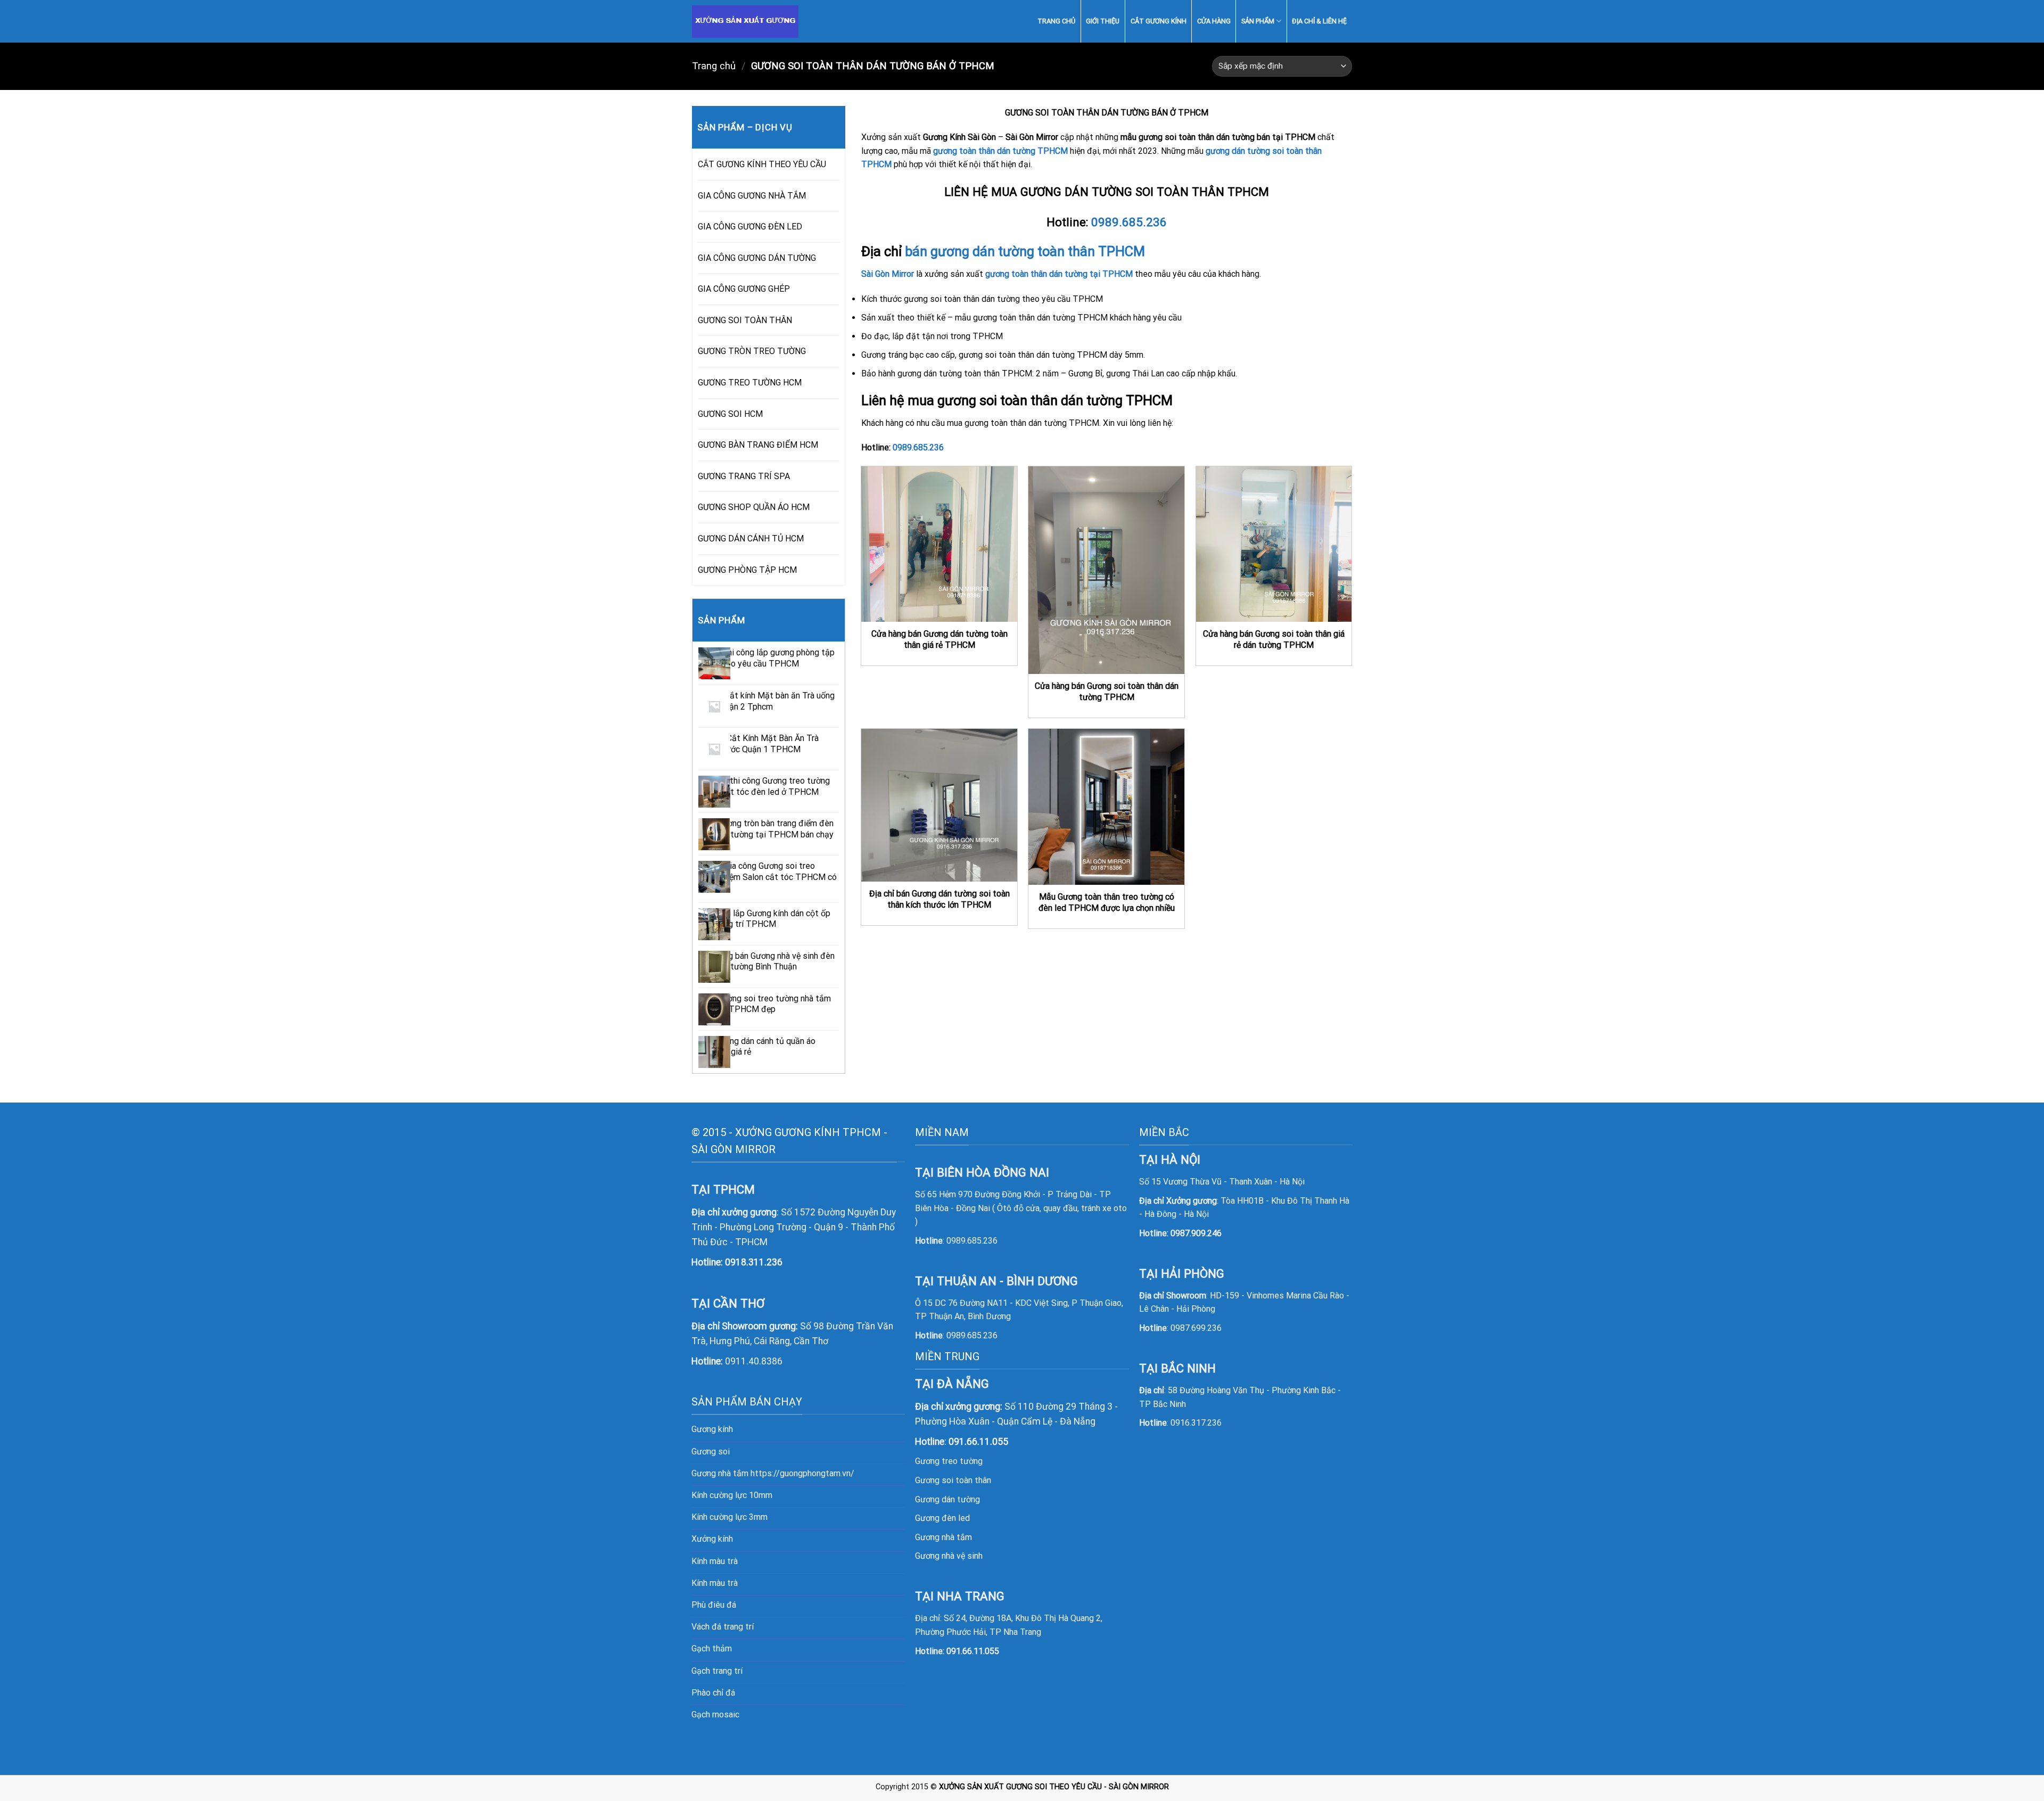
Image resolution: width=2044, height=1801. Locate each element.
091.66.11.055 (973, 1651)
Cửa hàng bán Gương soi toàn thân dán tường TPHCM (1107, 692)
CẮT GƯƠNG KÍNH (1159, 21)
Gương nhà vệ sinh (949, 1556)
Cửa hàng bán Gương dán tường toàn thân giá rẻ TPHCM (939, 639)
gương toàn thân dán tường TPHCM (1000, 151)
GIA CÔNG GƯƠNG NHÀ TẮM (752, 196)
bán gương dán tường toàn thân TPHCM (1025, 251)
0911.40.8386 (754, 1361)
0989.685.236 (1129, 222)
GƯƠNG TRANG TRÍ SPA (744, 476)
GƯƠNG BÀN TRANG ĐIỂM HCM (758, 445)
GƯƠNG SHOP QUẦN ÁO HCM (754, 507)
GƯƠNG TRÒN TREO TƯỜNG (752, 351)
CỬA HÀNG (1214, 21)
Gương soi (711, 1452)
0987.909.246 (1196, 1233)
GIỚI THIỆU (1103, 21)
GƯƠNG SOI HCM (730, 414)
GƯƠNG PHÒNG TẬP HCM (747, 570)
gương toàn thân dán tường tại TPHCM (1059, 274)
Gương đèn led (942, 1518)
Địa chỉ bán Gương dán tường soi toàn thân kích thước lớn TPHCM (939, 899)
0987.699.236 (1196, 1328)
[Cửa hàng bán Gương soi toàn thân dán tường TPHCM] (1106, 570)
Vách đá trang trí (723, 1627)
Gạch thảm (712, 1648)
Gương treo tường (949, 1461)
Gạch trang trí (717, 1671)
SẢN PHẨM (1258, 21)
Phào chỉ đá (713, 1693)
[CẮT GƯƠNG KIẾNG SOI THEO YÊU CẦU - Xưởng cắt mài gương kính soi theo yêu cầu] (752, 22)
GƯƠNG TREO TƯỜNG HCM (750, 383)
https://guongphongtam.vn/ (802, 1473)
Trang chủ (714, 66)
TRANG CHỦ (1056, 21)
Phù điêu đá (714, 1605)
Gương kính (712, 1429)
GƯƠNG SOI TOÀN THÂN (745, 320)
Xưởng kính (712, 1539)
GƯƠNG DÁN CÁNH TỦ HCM (751, 538)
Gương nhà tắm (943, 1537)
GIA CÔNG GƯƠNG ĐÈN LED (750, 227)
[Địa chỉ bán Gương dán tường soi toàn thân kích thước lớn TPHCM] (939, 805)
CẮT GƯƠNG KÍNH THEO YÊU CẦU (762, 164)
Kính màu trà (715, 1561)
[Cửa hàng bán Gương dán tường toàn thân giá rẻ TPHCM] (939, 544)
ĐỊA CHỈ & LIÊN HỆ (1319, 21)
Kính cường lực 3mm (730, 1517)
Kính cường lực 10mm (732, 1495)
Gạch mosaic (715, 1714)
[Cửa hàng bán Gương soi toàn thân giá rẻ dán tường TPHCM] (1274, 544)
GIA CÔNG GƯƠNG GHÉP (744, 289)
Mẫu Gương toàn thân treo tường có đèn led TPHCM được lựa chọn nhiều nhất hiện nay (1107, 908)
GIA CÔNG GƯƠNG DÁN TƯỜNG (757, 258)
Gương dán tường (947, 1499)
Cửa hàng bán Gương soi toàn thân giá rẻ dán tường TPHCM (1274, 639)
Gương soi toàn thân (953, 1480)
